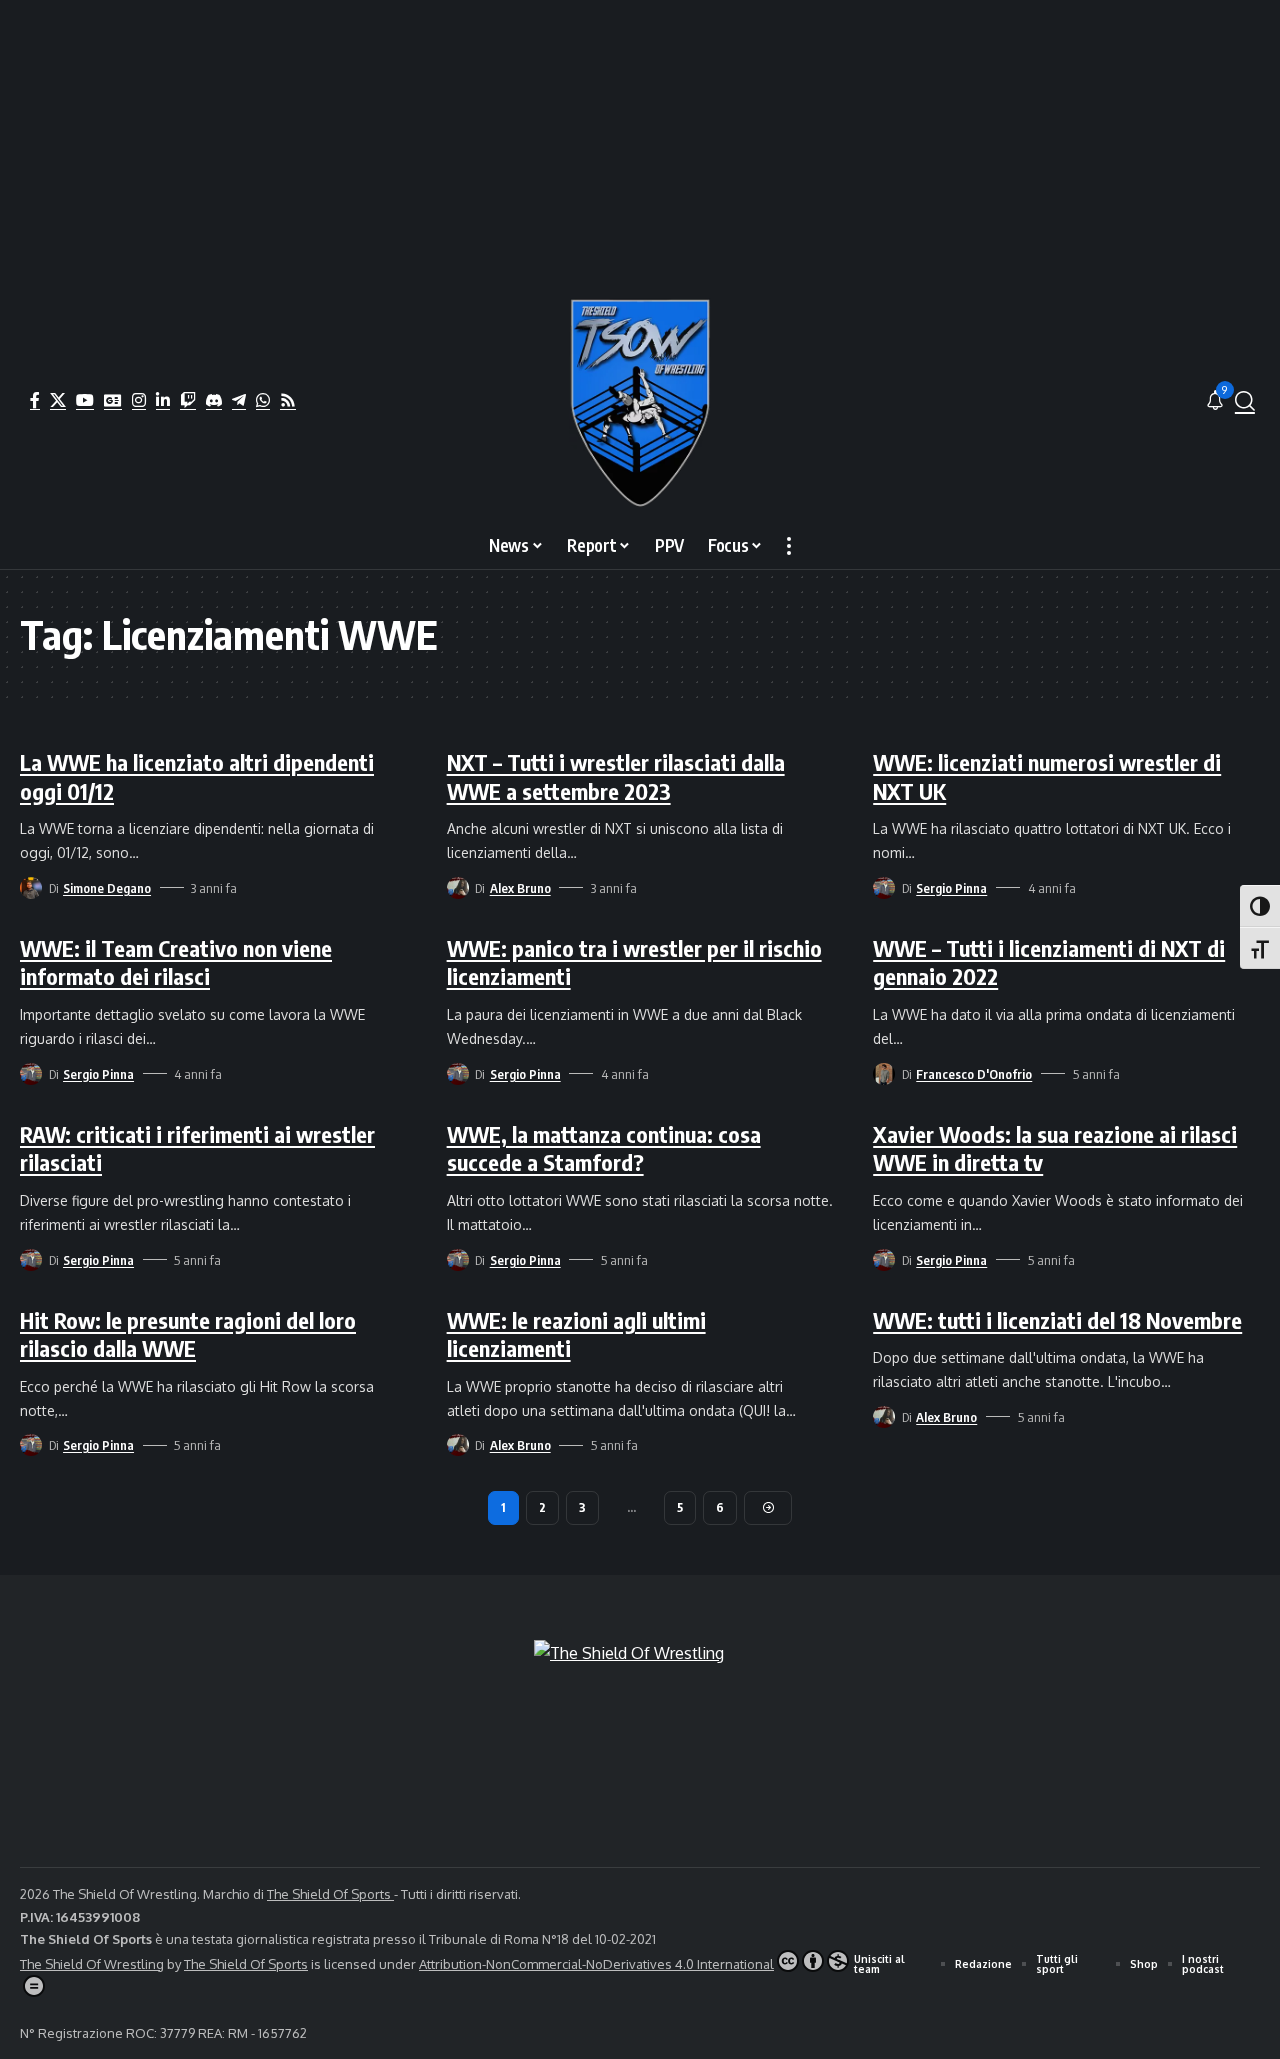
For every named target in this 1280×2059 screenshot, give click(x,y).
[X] (58, 400)
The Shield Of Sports (330, 1894)
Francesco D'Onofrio (974, 1074)
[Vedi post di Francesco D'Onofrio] (884, 1074)
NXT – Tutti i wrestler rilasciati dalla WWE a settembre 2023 (616, 776)
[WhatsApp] (263, 400)
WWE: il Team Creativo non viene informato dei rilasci (176, 962)
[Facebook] (35, 400)
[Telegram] (239, 400)
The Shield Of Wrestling (92, 1964)
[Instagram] (139, 400)
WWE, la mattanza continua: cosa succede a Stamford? (604, 1148)
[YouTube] (85, 400)
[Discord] (214, 400)
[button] (1245, 401)
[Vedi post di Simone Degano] (31, 888)
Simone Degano (107, 888)
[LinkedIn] (163, 400)
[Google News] (113, 400)
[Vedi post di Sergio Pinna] (884, 888)
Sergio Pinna (951, 888)
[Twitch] (188, 400)
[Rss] (288, 400)
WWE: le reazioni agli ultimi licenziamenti (576, 1334)
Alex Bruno (520, 888)
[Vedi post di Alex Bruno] (458, 888)
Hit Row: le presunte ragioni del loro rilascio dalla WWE (188, 1334)
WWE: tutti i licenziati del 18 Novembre (1057, 1320)
